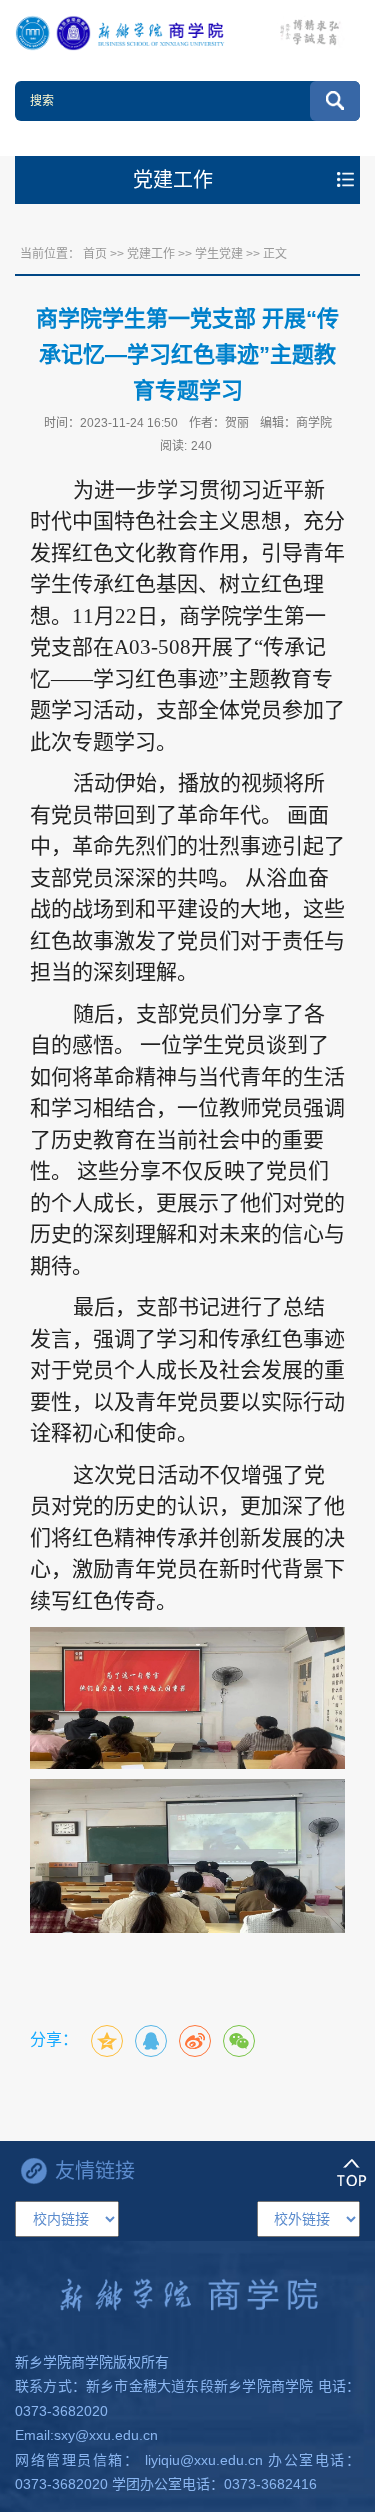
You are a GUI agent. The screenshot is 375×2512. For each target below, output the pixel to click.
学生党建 (219, 254)
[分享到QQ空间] (107, 2041)
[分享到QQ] (151, 2041)
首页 (95, 254)
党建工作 (151, 254)
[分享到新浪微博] (195, 2041)
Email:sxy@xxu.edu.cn (86, 2435)
